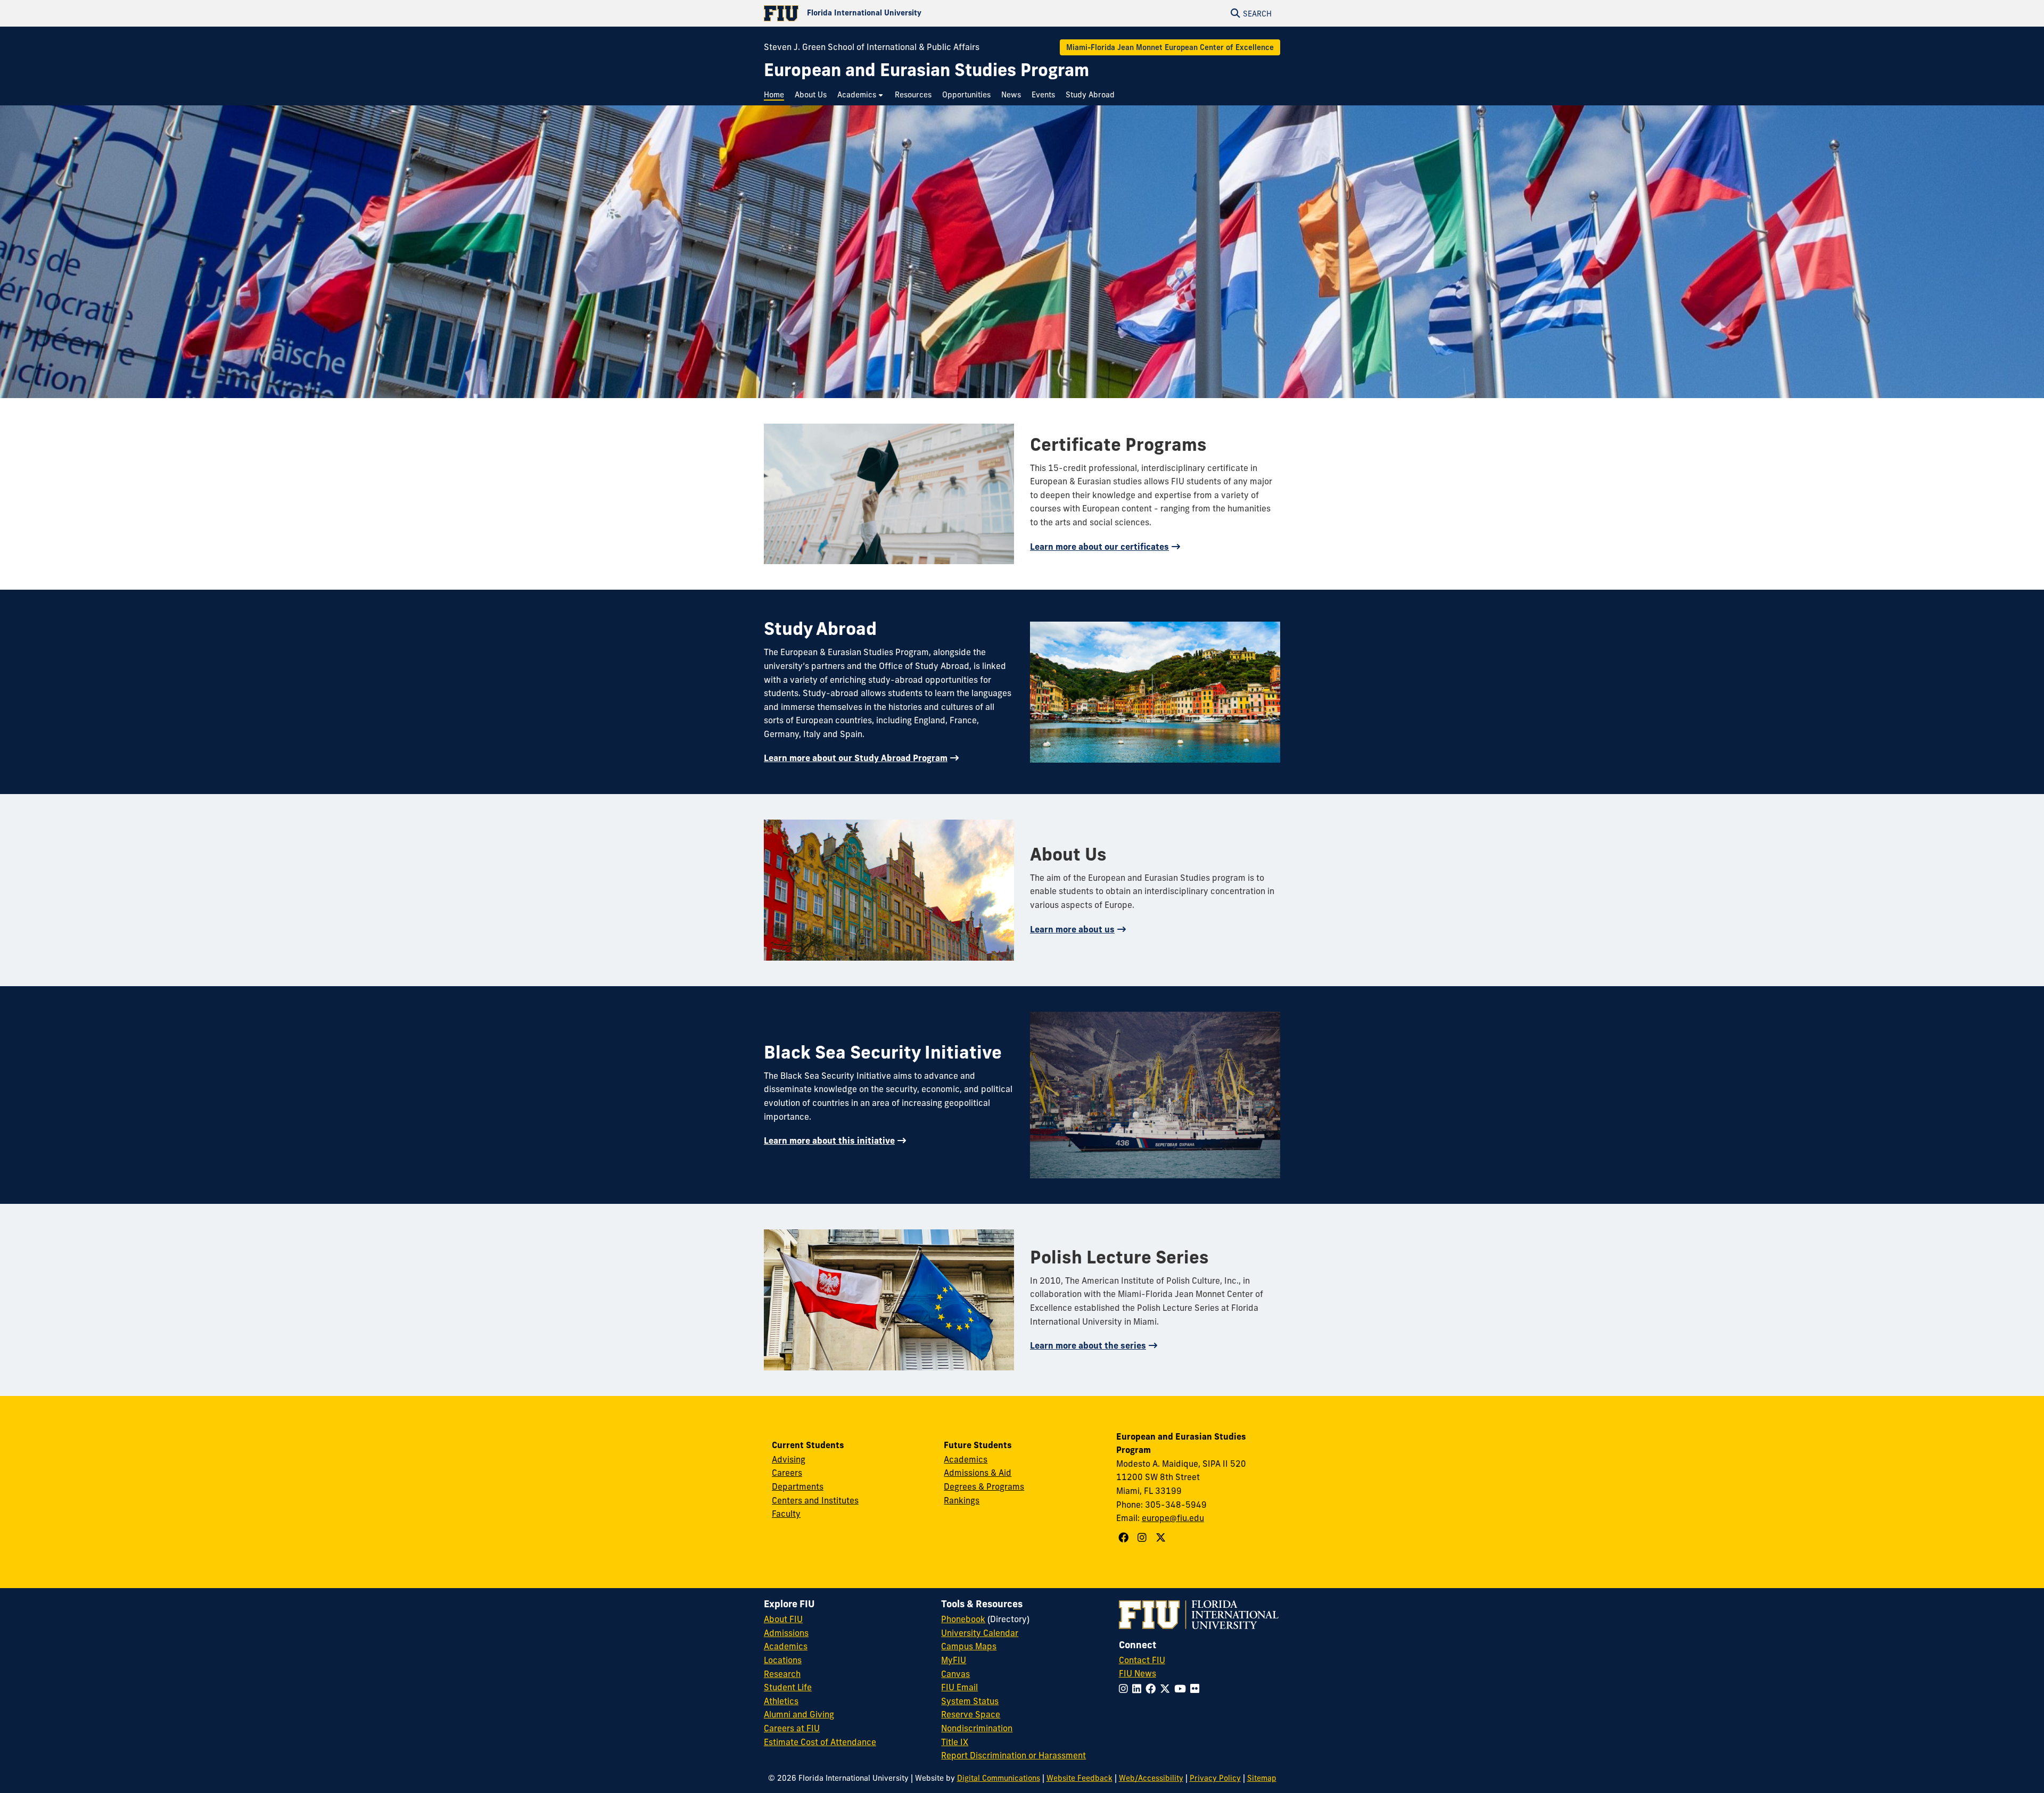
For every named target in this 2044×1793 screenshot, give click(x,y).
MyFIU (954, 1660)
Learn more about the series (1088, 1345)
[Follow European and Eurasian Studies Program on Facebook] (1125, 1538)
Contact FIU (1142, 1660)
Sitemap (1262, 1778)
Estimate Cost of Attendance (820, 1742)
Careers (787, 1473)
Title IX (955, 1742)
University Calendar (980, 1633)
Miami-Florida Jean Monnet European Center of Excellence (1170, 47)
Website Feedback (1079, 1778)
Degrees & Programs (984, 1486)
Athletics (781, 1701)
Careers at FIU (792, 1728)
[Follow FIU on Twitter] (1167, 1689)
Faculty (786, 1514)
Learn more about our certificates (1099, 547)
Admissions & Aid (978, 1473)
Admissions (786, 1633)
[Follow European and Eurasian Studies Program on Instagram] (1143, 1538)
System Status (970, 1701)
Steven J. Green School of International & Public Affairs (872, 47)
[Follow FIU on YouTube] (1182, 1689)
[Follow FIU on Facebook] (1153, 1689)
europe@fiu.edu (1173, 1518)
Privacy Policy (1215, 1778)
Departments (798, 1486)
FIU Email (959, 1687)
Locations (783, 1660)
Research (782, 1674)
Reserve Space (971, 1714)
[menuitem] (777, 95)
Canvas (955, 1674)
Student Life (788, 1687)
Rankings (962, 1500)
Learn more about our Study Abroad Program (856, 758)
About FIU (783, 1619)
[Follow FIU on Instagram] (1126, 1689)
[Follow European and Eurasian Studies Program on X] (1162, 1538)
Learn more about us (1072, 929)
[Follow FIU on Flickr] (1197, 1689)
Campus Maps (969, 1646)
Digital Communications (999, 1778)
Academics (966, 1459)
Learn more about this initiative (829, 1141)
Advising (789, 1459)
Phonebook (963, 1619)
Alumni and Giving (799, 1714)
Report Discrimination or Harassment (1013, 1755)
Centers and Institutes (815, 1500)
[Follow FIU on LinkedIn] (1139, 1689)
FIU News (1138, 1673)
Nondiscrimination (977, 1728)
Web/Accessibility (1151, 1778)
